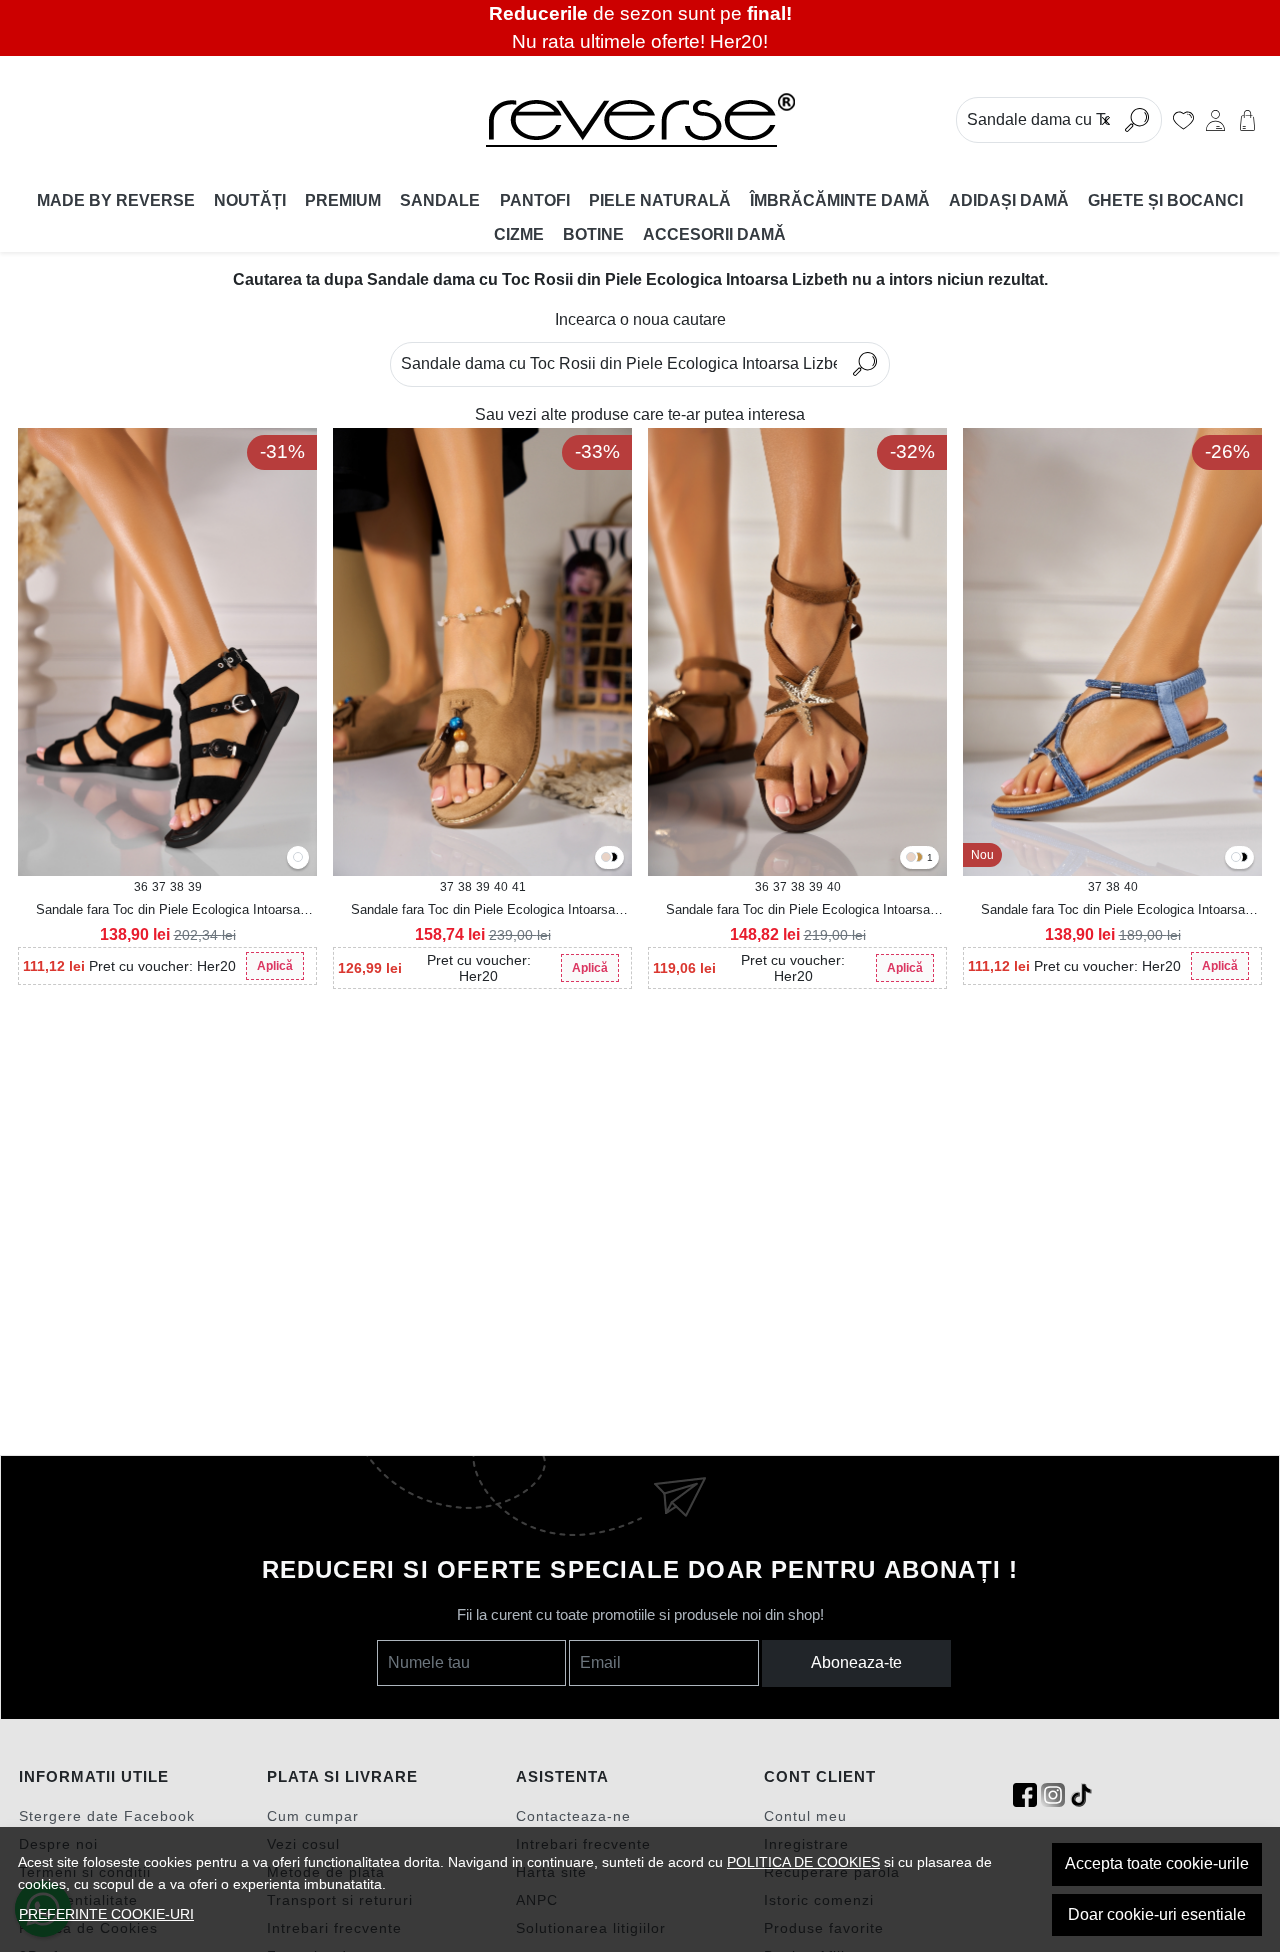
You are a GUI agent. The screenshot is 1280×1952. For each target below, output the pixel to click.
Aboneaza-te (856, 1662)
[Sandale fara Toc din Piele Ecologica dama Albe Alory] (1236, 858)
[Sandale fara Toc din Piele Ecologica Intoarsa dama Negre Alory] (1243, 858)
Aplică (275, 966)
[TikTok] (1081, 1795)
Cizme (519, 234)
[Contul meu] (1215, 120)
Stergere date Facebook (107, 1816)
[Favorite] (1183, 120)
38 (177, 887)
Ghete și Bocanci (1165, 200)
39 (195, 887)
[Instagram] (1053, 1795)
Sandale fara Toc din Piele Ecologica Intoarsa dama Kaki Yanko (483, 911)
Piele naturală (660, 200)
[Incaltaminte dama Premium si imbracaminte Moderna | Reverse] (640, 120)
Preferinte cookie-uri (106, 1914)
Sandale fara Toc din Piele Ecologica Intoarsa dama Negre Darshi (168, 911)
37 (159, 887)
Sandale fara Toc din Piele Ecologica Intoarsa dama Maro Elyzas (798, 911)
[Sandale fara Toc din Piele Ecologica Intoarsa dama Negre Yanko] (613, 858)
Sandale (440, 200)
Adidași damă (1009, 200)
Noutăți (250, 200)
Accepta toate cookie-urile (1157, 1863)
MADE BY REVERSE (116, 200)
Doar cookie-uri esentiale (1157, 1914)
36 (141, 887)
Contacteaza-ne (573, 1816)
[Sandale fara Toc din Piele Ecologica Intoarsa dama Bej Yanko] (606, 858)
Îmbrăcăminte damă (840, 200)
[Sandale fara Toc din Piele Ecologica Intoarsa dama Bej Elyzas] (911, 858)
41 (519, 887)
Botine (593, 234)
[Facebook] (1025, 1795)
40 (501, 887)
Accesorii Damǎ (714, 234)
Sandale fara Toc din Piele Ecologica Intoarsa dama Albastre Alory (1113, 911)
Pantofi (535, 200)
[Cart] (1247, 120)
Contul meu (805, 1816)
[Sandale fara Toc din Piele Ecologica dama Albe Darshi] (298, 858)
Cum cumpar (313, 1816)
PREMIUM (343, 200)
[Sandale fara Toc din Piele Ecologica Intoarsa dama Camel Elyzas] (918, 858)
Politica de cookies (803, 1862)
